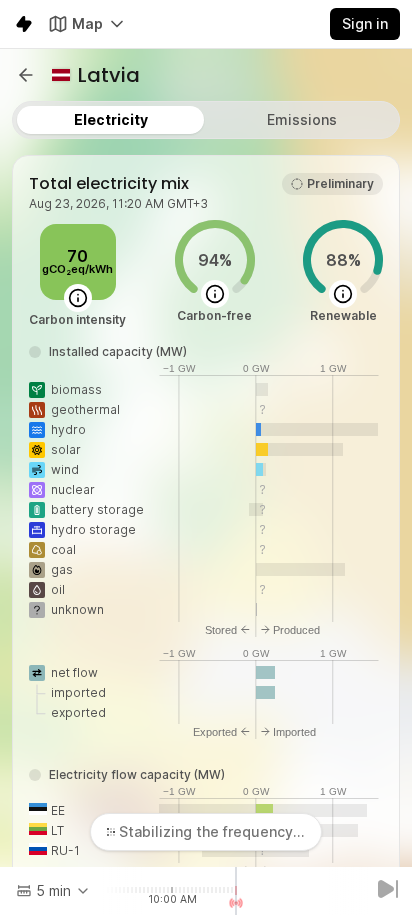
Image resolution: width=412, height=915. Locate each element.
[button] (26, 75)
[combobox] (53, 891)
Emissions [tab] (302, 119)
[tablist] (206, 120)
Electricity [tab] (111, 119)
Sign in (365, 23)
